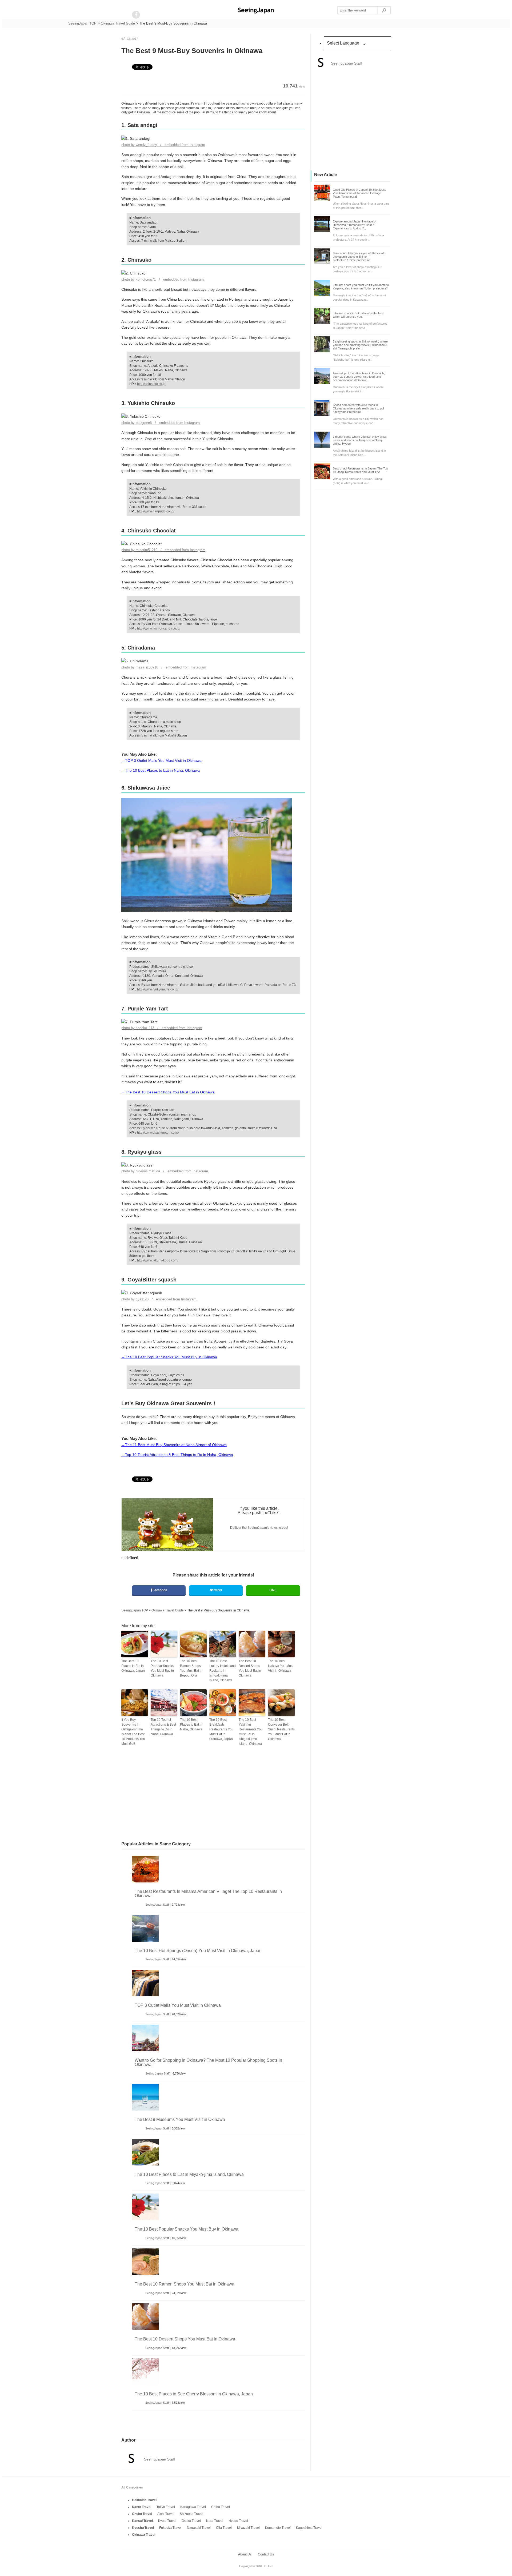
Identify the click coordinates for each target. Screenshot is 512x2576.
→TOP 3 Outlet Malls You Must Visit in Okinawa (161, 761)
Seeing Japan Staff (157, 2073)
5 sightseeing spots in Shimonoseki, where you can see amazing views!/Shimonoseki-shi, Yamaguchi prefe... (360, 345)
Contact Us (266, 2554)
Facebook (160, 1590)
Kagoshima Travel (309, 2528)
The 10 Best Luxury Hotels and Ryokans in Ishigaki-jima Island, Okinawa (223, 1671)
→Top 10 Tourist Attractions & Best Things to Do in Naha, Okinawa (177, 1455)
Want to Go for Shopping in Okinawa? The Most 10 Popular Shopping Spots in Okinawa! (208, 2062)
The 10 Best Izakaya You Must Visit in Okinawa (281, 1666)
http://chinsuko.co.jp (151, 384)
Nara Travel (215, 2521)
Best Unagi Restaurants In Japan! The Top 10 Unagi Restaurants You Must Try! (360, 470)
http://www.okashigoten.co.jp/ (158, 1133)
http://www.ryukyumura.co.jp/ (158, 989)
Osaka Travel (191, 2521)
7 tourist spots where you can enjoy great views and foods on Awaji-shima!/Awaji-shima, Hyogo (360, 440)
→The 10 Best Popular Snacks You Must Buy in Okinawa (169, 1357)
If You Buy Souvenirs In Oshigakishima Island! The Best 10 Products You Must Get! (133, 1732)
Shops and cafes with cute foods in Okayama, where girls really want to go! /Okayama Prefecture (358, 408)
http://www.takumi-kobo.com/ (158, 1260)
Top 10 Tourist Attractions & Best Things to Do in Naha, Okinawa (163, 1727)
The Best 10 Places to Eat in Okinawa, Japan (133, 1666)
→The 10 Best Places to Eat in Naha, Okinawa (161, 770)
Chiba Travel (221, 2507)
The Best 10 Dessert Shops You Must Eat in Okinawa (250, 1668)
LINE (273, 1590)
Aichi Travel (166, 2514)
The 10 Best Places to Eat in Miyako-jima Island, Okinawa (189, 2174)
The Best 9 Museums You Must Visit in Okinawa (180, 2119)
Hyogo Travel (238, 2521)
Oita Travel (224, 2528)
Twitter (217, 1590)
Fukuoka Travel (170, 2528)
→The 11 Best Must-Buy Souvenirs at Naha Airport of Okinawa (174, 1445)
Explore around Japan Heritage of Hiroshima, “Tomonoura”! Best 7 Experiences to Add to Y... (355, 225)
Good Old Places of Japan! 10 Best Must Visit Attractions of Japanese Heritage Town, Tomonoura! (359, 193)
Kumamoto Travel (278, 2528)
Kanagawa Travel (193, 2507)
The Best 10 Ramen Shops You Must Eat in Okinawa (185, 2284)
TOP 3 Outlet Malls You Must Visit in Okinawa (178, 2005)
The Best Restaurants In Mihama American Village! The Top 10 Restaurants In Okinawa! (208, 1894)
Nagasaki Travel (199, 2528)
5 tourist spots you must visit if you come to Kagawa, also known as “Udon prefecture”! (361, 287)
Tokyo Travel (166, 2507)
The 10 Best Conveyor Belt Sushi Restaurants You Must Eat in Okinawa (281, 1729)
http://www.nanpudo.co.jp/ (156, 511)
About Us (245, 2554)
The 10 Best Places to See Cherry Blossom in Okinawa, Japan (194, 2394)
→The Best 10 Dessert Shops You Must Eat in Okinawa (168, 1092)
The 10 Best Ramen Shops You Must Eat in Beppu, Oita (191, 1668)
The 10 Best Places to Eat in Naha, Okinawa (191, 1725)
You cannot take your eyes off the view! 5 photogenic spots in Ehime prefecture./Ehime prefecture (359, 257)
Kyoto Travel (167, 2521)
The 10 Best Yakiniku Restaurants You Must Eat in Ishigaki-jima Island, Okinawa (251, 1732)
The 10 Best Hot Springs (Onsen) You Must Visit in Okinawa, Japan (198, 1951)
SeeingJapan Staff (157, 1905)
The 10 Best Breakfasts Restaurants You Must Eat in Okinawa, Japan (221, 1729)
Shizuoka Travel (191, 2514)
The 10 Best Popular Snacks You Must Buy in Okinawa (162, 1668)
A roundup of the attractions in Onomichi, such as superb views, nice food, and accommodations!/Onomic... (359, 377)
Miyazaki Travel (248, 2528)
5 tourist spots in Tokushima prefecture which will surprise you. (358, 315)
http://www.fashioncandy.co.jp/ (159, 628)
